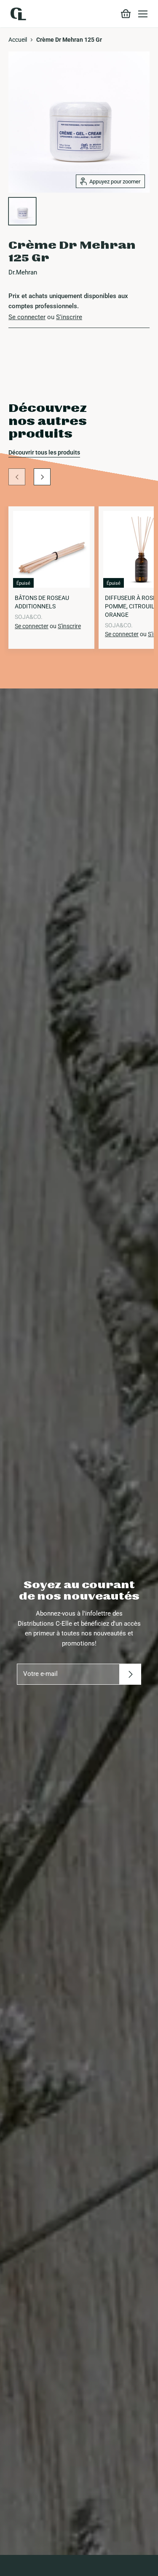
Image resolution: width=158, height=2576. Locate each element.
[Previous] (17, 477)
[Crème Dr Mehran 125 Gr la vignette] (22, 211)
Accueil (18, 40)
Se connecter (27, 317)
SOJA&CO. (29, 617)
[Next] (42, 477)
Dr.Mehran (23, 272)
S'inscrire (69, 317)
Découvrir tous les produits (44, 452)
